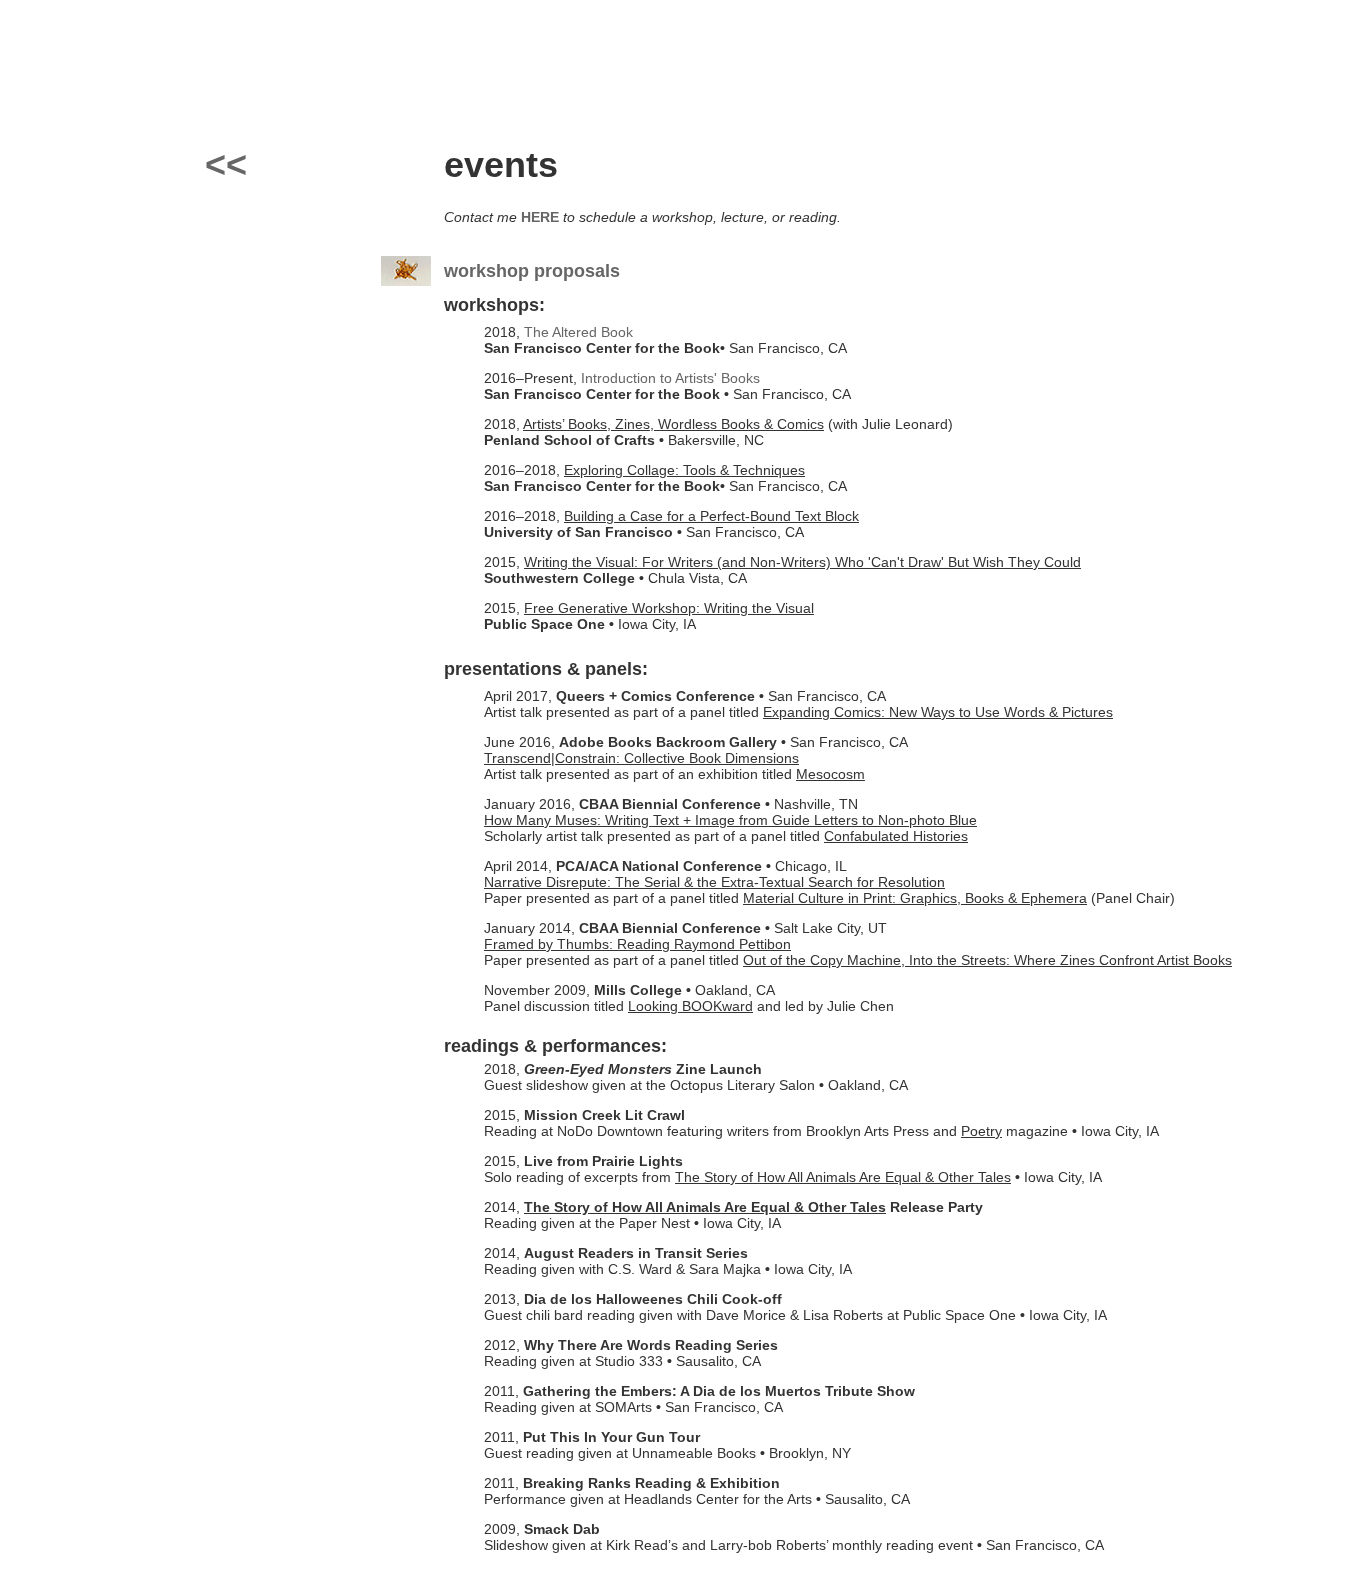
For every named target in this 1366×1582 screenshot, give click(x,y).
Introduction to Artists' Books (670, 378)
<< (226, 164)
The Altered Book (578, 332)
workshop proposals (532, 271)
